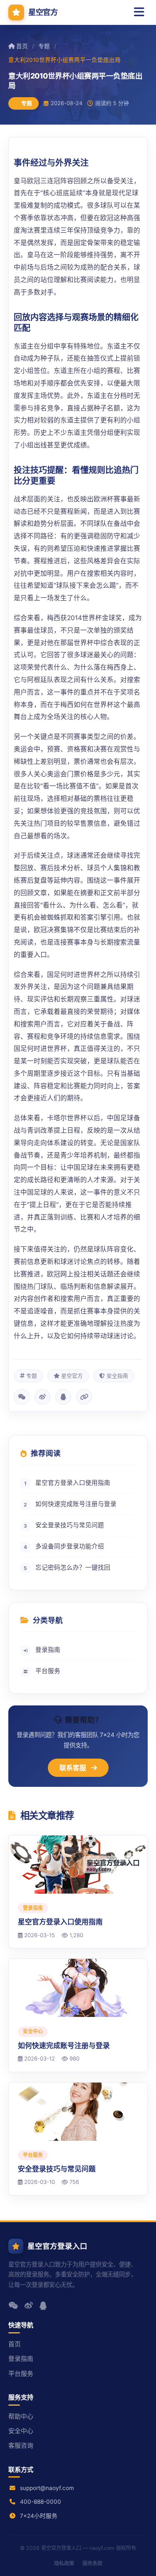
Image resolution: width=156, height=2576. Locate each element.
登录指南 (48, 1650)
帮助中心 (21, 2417)
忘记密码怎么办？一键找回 (67, 1568)
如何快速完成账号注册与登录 (70, 1504)
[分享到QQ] (63, 1397)
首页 (22, 46)
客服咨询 (21, 2446)
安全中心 (21, 2431)
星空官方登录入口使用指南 (67, 1483)
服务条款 (92, 2563)
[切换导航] (139, 12)
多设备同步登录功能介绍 (64, 1546)
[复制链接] (84, 1397)
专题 (44, 46)
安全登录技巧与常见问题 (64, 1525)
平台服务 (48, 1671)
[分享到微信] (22, 1397)
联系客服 (74, 1768)
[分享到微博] (42, 1397)
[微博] (29, 2305)
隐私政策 (64, 2563)
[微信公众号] (13, 2305)
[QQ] (43, 2305)
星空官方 (43, 12)
